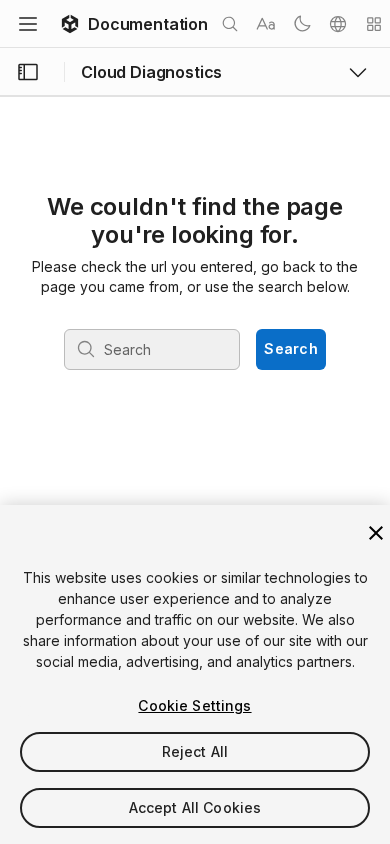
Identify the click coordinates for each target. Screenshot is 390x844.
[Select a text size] (266, 24)
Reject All (195, 751)
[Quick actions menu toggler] (374, 24)
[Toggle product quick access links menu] (358, 72)
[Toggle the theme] (302, 24)
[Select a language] (338, 24)
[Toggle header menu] (28, 24)
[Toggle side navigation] (28, 72)
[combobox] (154, 349)
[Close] (376, 533)
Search (291, 348)
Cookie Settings (194, 705)
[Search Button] (230, 24)
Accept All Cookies (195, 807)
